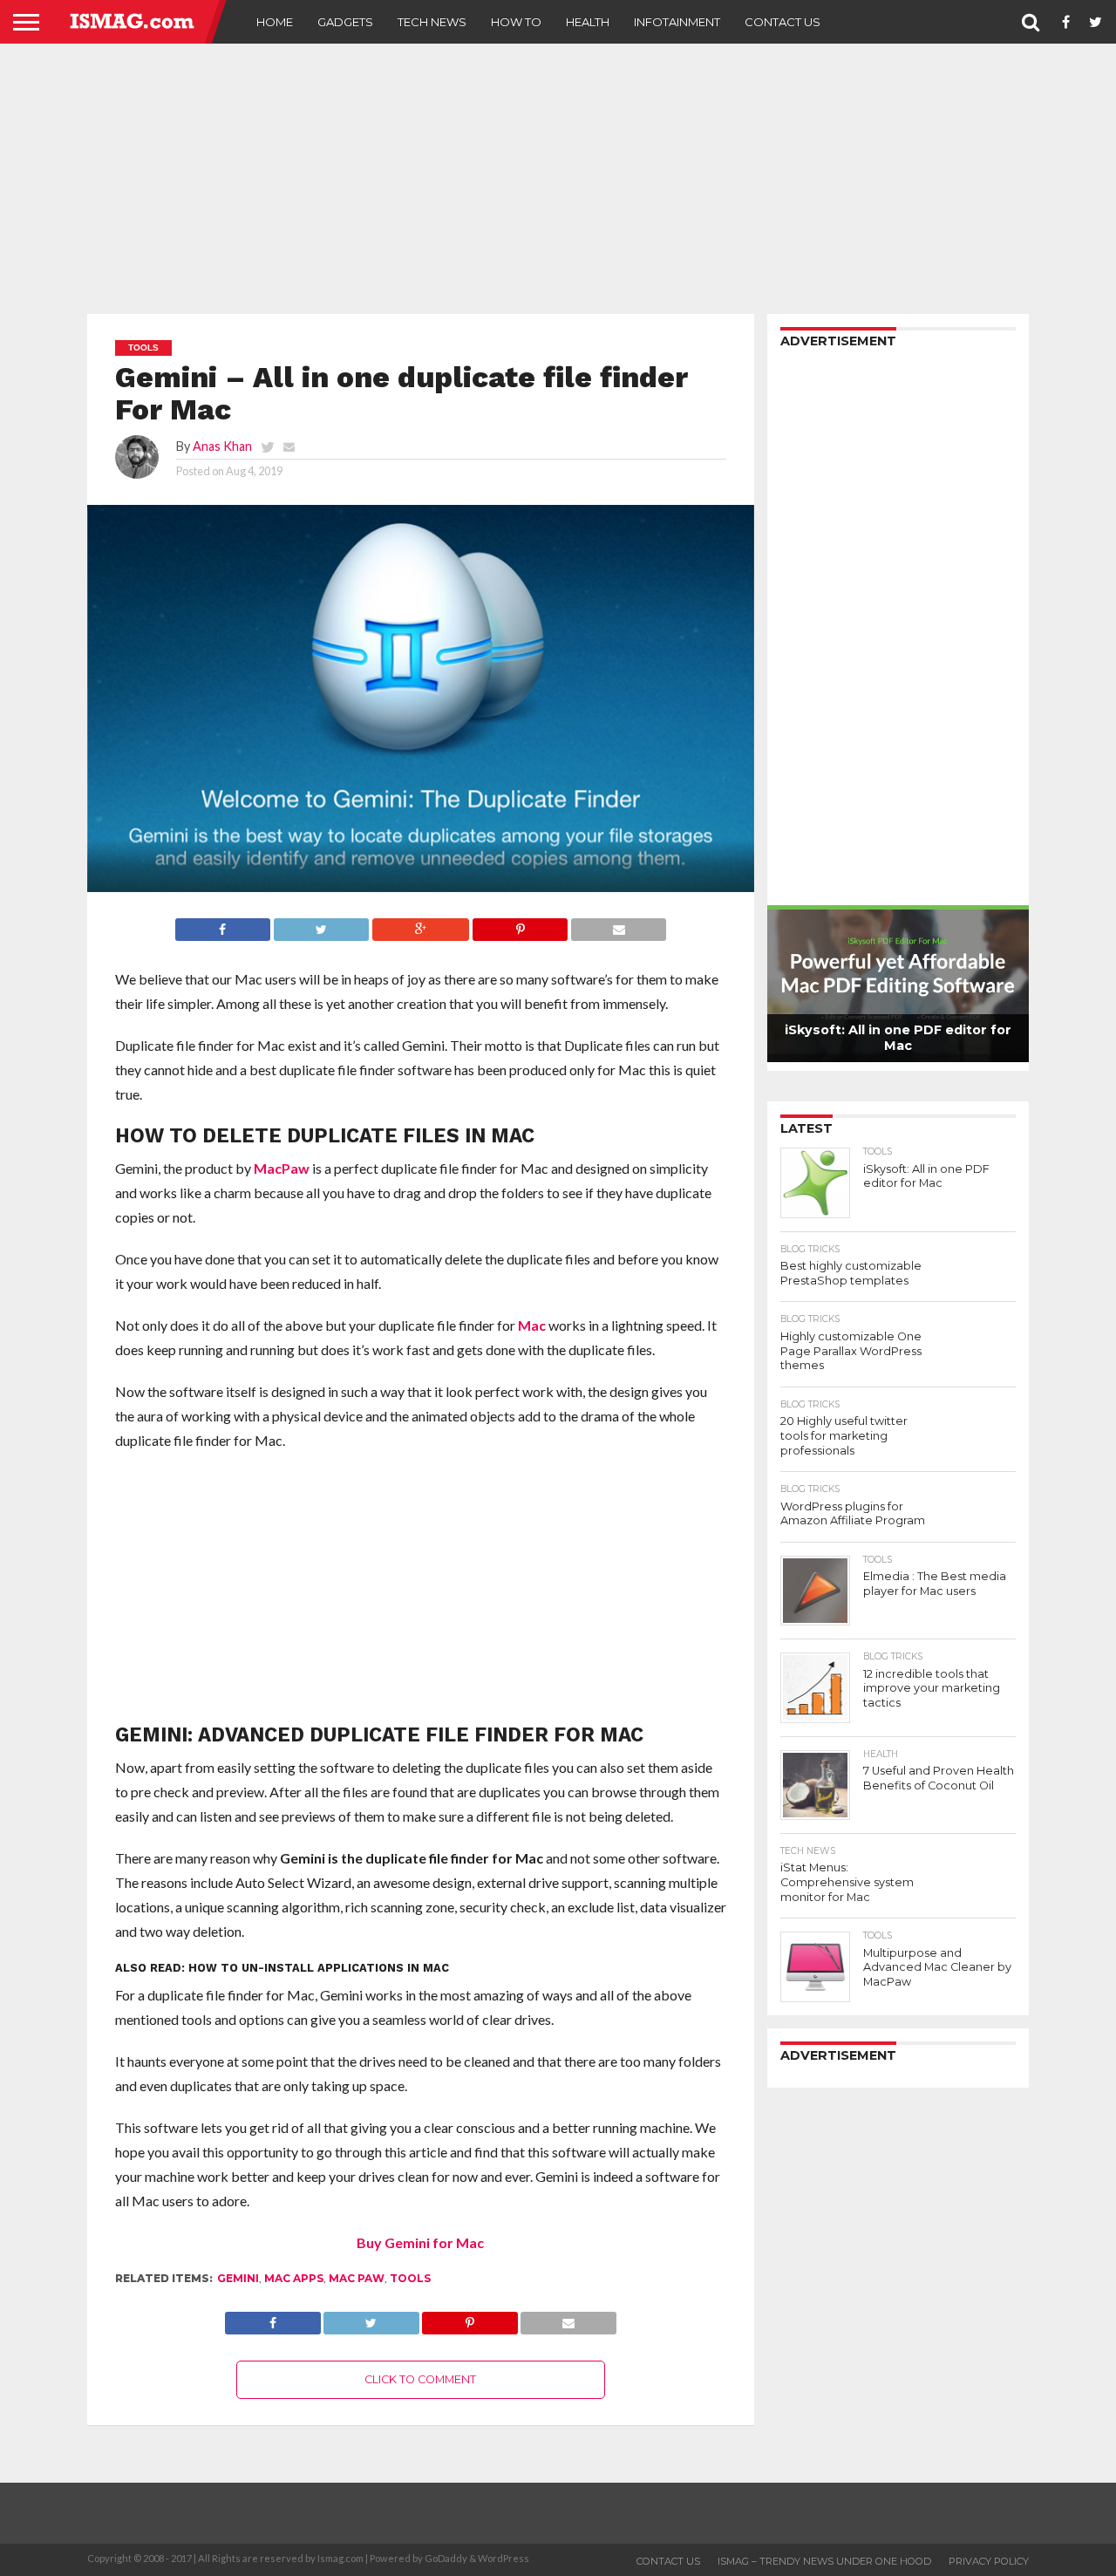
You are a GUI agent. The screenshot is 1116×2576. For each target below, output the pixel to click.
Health (588, 22)
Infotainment (677, 22)
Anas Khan (222, 446)
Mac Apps (294, 2278)
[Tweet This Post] (321, 925)
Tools (410, 2278)
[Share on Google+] (420, 925)
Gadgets (345, 22)
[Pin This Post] (520, 925)
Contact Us (783, 22)
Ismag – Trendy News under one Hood (824, 2561)
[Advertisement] (558, 179)
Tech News (432, 22)
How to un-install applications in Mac (319, 1968)
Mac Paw (357, 2278)
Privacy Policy (989, 2561)
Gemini (238, 2278)
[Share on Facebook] (223, 925)
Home (275, 22)
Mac (532, 1325)
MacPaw (282, 1168)
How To (516, 22)
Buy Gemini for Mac (420, 2242)
